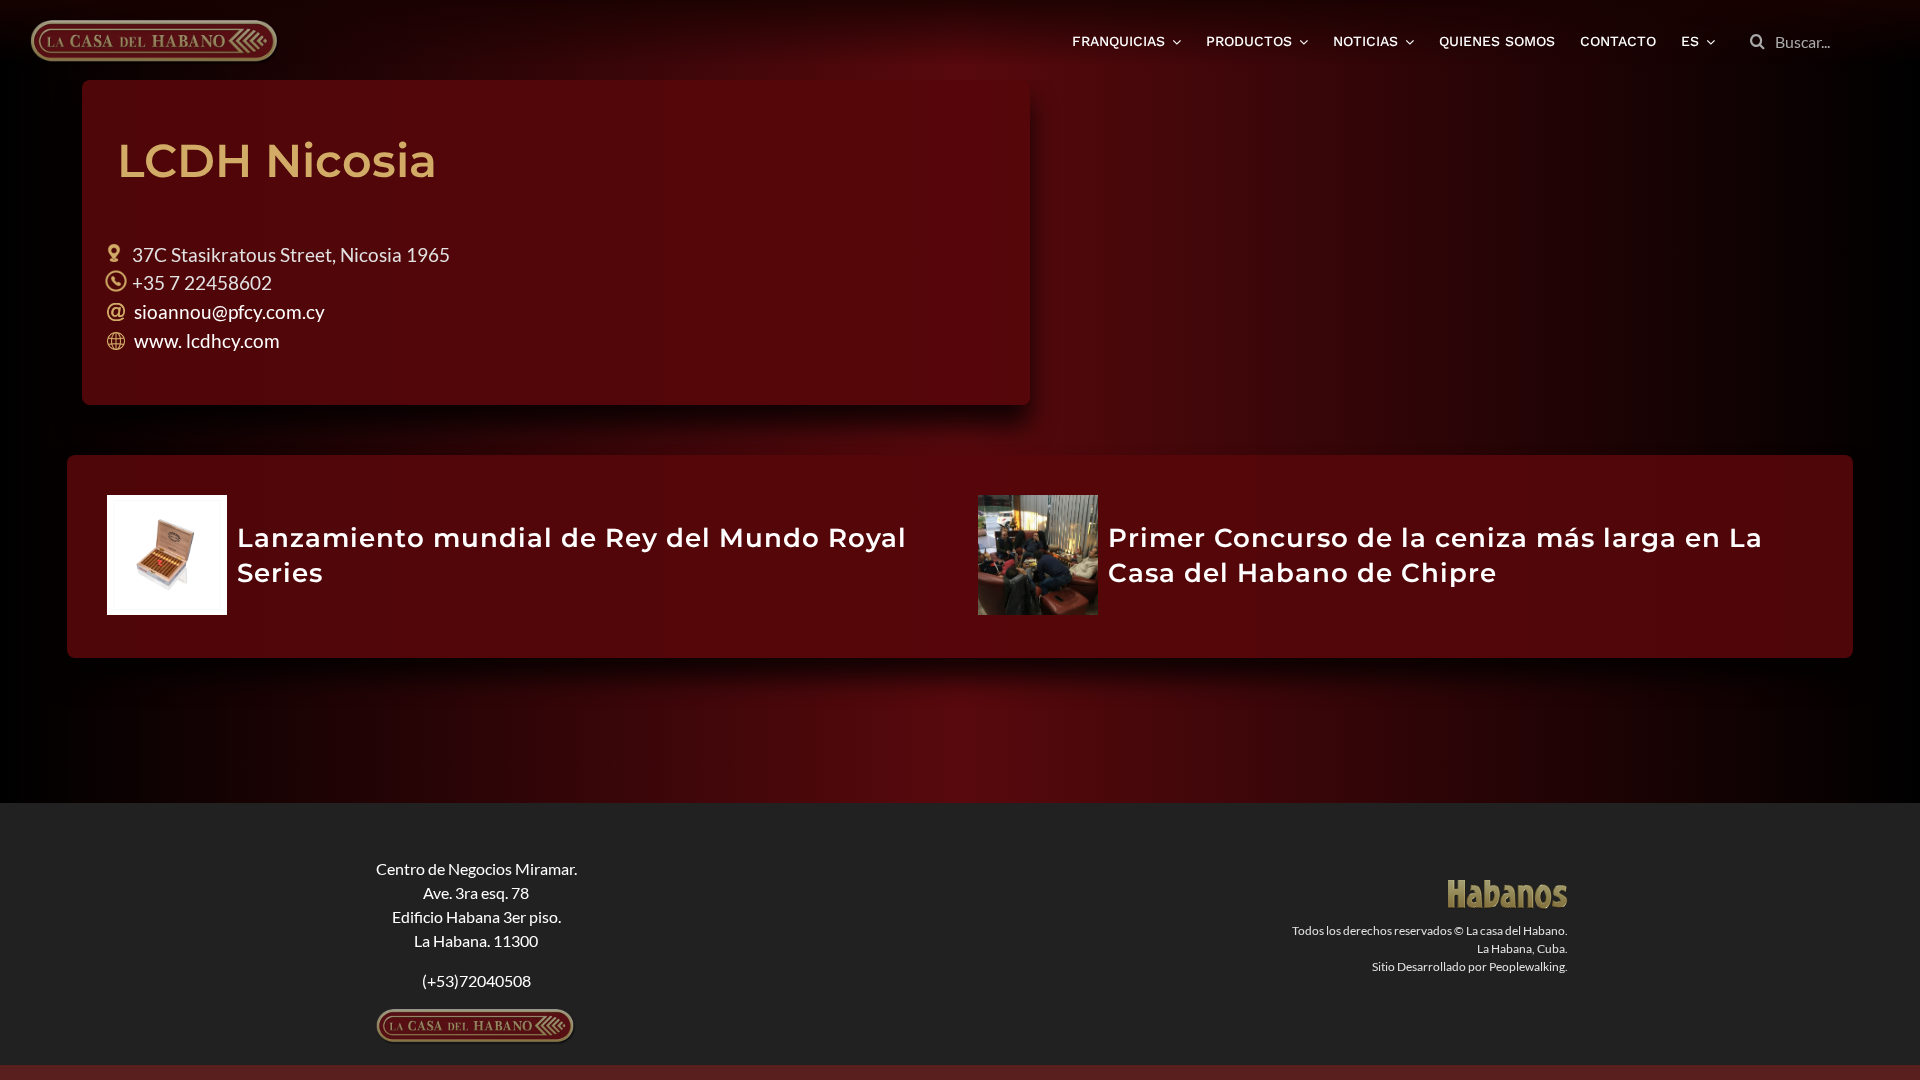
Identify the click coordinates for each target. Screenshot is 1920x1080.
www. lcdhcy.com (205, 340)
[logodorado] (1508, 887)
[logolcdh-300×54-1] (476, 1016)
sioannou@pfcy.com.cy (227, 311)
